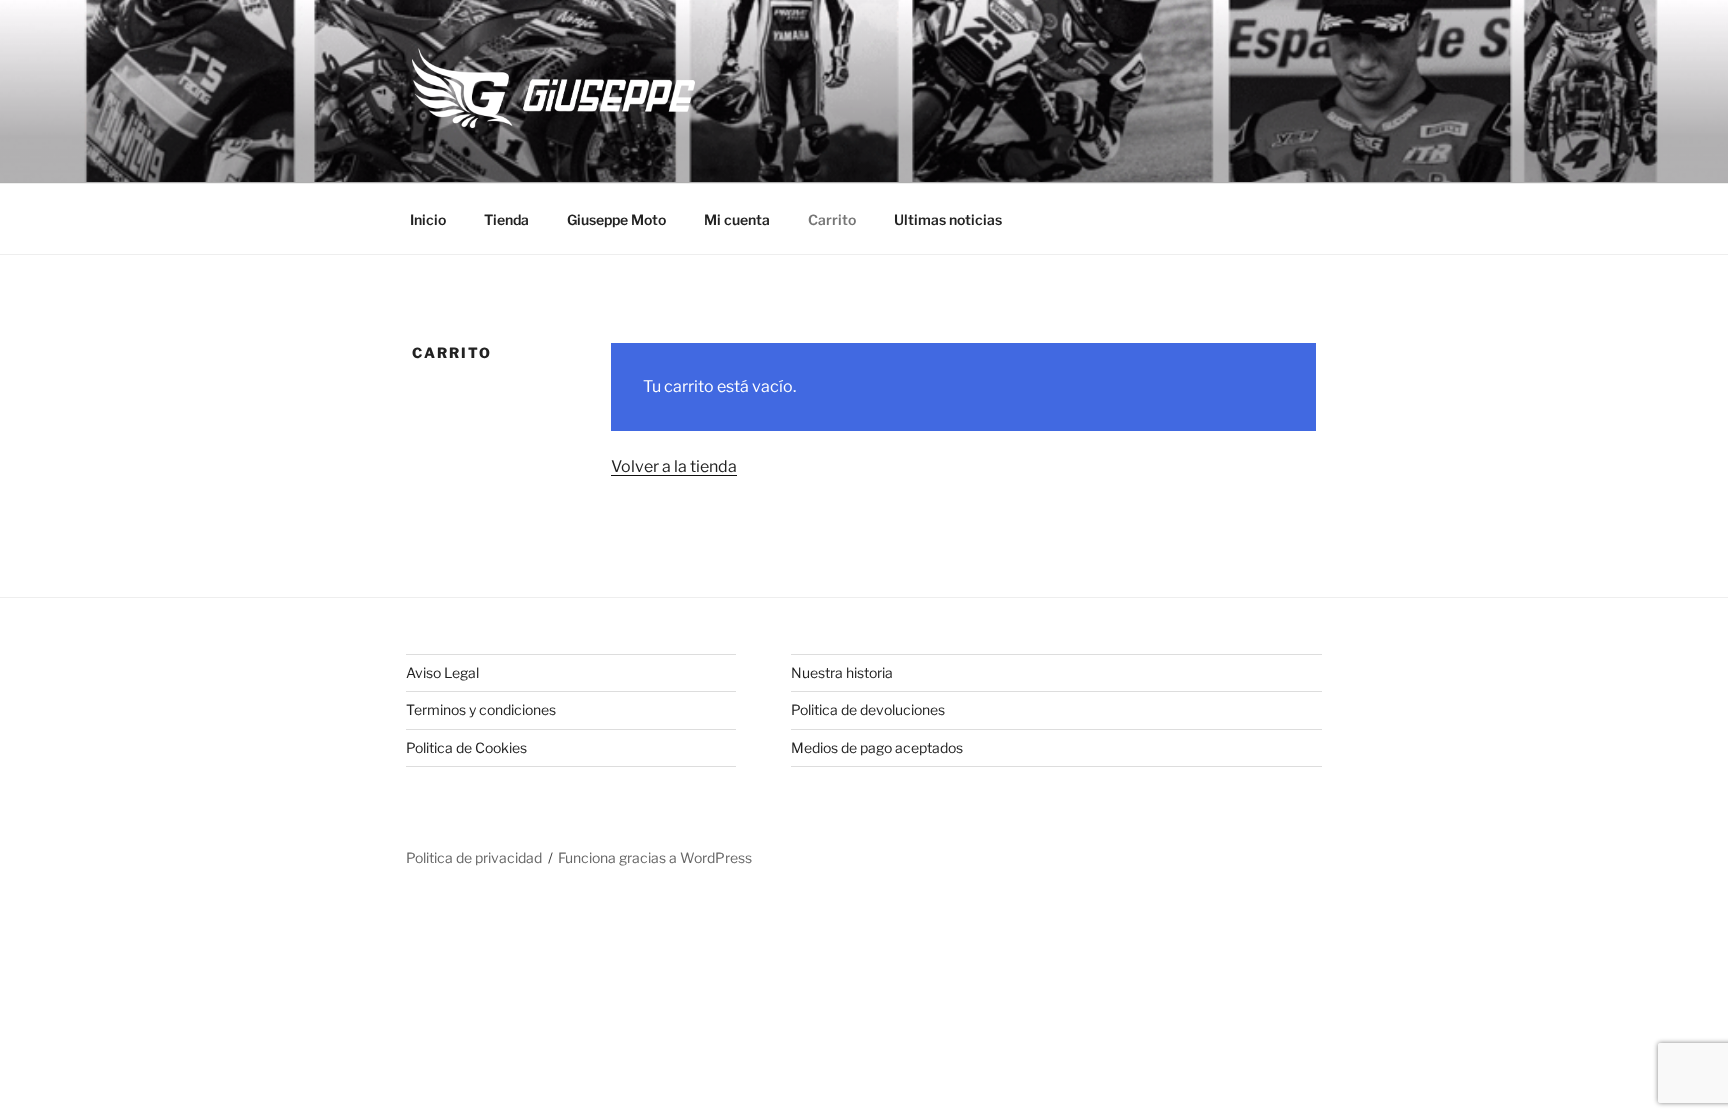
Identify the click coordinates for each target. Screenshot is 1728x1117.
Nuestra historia (842, 672)
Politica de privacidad (474, 857)
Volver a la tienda (674, 466)
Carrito (832, 219)
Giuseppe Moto (616, 219)
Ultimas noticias (948, 219)
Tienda (506, 219)
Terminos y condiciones (481, 709)
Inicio (428, 219)
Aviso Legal (442, 672)
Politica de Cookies (466, 747)
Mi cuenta (737, 219)
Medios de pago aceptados (877, 747)
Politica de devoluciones (868, 709)
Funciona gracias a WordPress (655, 857)
